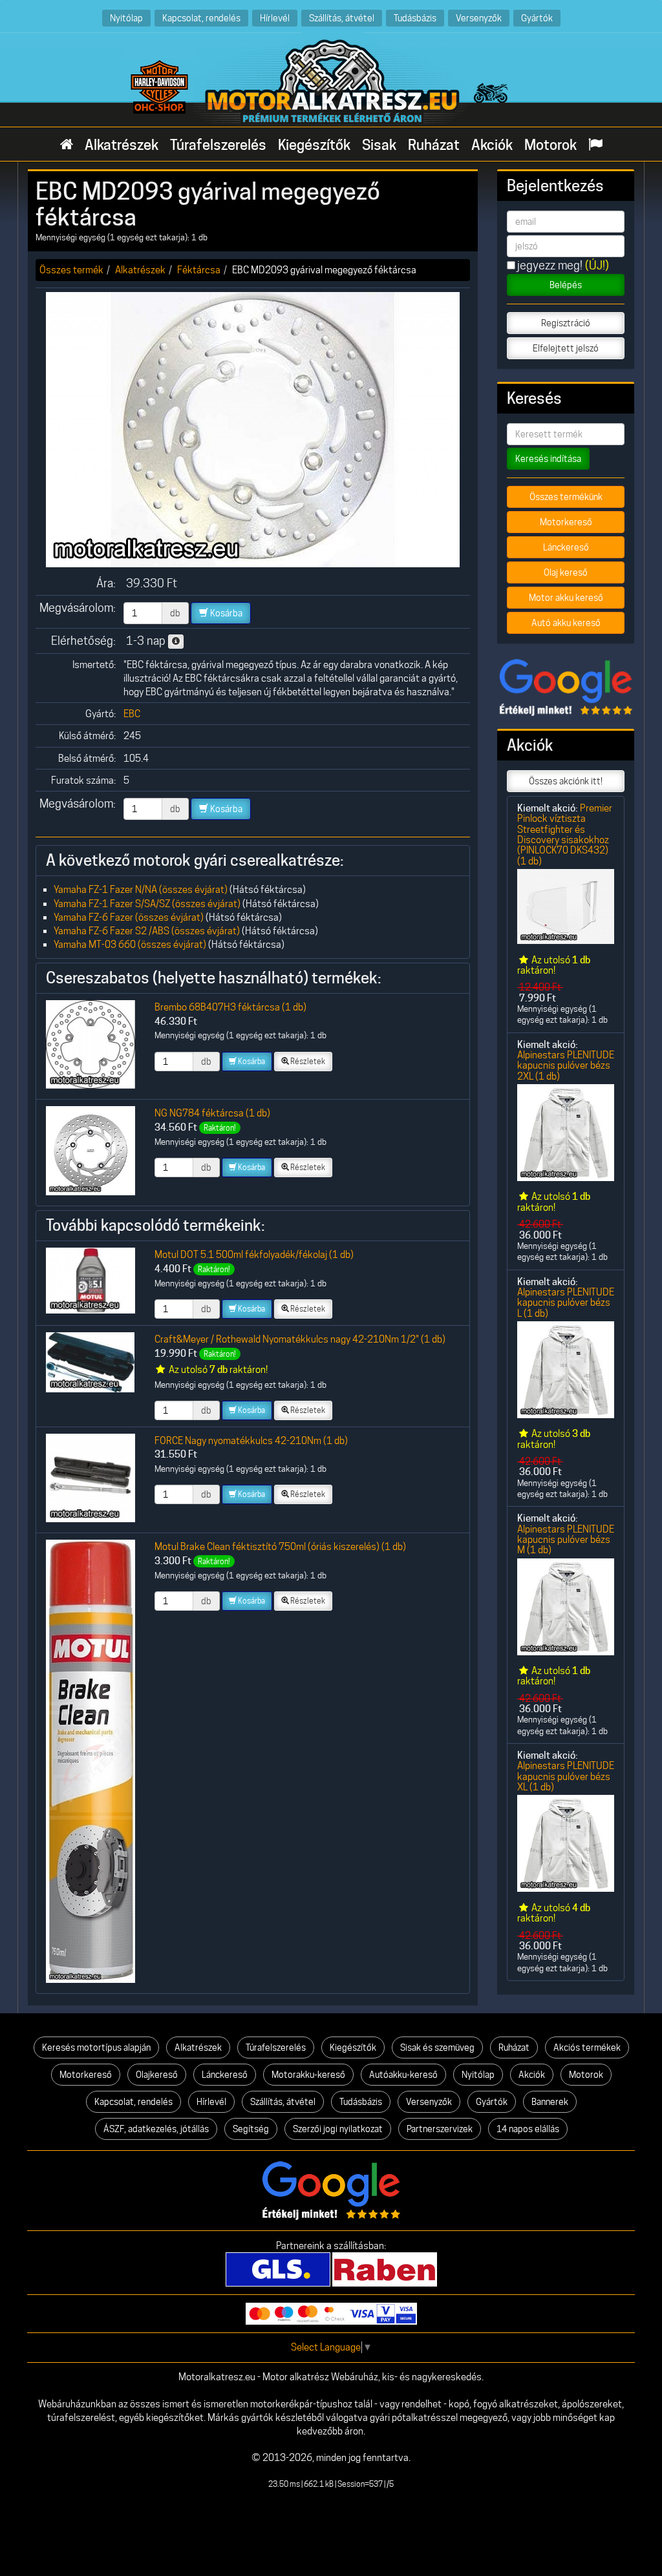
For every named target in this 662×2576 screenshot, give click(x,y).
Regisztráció (566, 323)
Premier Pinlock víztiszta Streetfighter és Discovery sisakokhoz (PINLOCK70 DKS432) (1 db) (565, 834)
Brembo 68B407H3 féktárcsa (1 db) (230, 1007)
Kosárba (225, 613)
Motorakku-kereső (308, 2075)
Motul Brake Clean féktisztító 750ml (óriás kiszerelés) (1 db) (280, 1546)
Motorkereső (566, 522)
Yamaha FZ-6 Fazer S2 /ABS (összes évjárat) (147, 931)
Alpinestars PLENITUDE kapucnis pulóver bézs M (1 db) (566, 1540)
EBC (132, 714)
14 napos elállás (528, 2129)
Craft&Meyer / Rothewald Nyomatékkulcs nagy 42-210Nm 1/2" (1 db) (300, 1339)
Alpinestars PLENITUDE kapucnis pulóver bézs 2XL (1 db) (566, 1065)
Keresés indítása (548, 459)
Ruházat (434, 145)
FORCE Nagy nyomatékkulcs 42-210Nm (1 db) (251, 1440)
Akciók (492, 145)
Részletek (307, 1061)
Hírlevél (275, 18)
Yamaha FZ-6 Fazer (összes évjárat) (129, 917)
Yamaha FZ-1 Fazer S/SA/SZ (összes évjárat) (147, 904)
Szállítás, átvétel (342, 18)
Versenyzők (479, 18)
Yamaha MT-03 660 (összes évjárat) (130, 944)
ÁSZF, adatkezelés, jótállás (156, 2129)
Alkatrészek (122, 145)
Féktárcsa (199, 270)
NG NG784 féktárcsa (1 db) (212, 1113)
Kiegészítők (314, 145)
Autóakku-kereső (403, 2075)
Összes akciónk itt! (566, 781)
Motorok (550, 145)
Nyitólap (126, 18)
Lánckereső (566, 547)
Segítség (251, 2129)
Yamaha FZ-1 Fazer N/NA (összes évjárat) (141, 889)
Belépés (566, 285)
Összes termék (71, 270)
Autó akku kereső (566, 623)
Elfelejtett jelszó (566, 348)
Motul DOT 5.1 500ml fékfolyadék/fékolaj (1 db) (254, 1254)
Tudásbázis (415, 18)
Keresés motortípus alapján (96, 2047)
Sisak (379, 145)
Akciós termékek (587, 2047)
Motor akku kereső (566, 598)
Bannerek (550, 2102)
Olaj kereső (566, 572)
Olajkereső (157, 2075)
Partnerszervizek (440, 2129)
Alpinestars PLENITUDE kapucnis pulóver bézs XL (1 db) (566, 1776)
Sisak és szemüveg (437, 2047)
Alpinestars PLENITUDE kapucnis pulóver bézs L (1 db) (566, 1303)
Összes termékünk (566, 497)
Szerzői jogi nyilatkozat (338, 2129)
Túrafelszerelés (218, 145)
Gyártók (537, 18)
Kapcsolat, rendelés (201, 18)
